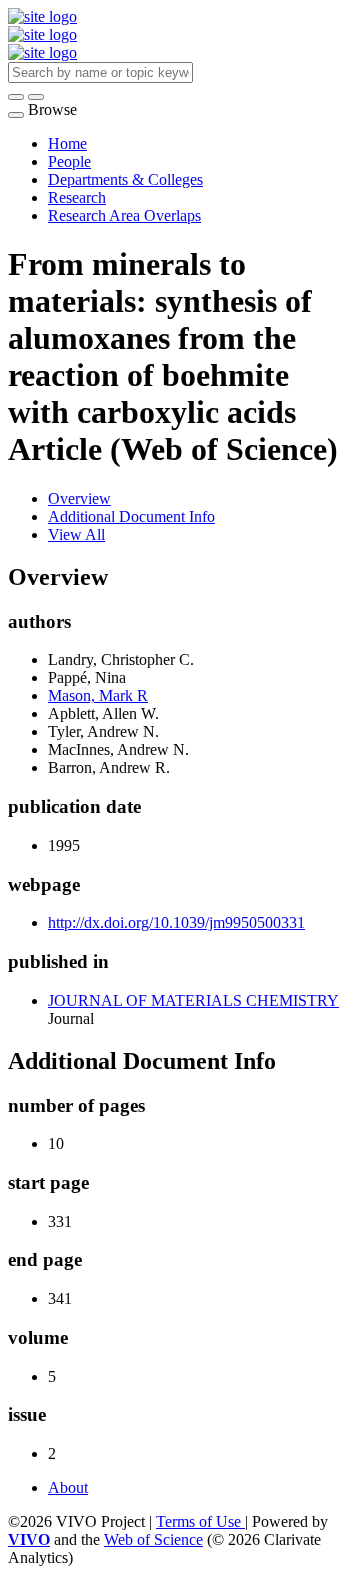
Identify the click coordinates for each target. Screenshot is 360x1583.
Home (67, 143)
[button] (16, 97)
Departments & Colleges (125, 179)
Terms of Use (200, 1521)
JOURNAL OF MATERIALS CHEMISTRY (193, 1000)
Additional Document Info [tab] (131, 516)
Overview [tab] (79, 498)
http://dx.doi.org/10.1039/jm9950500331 (176, 922)
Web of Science (153, 1539)
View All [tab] (76, 534)
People (69, 161)
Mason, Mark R (98, 695)
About (68, 1487)
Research (77, 197)
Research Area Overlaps (124, 215)
